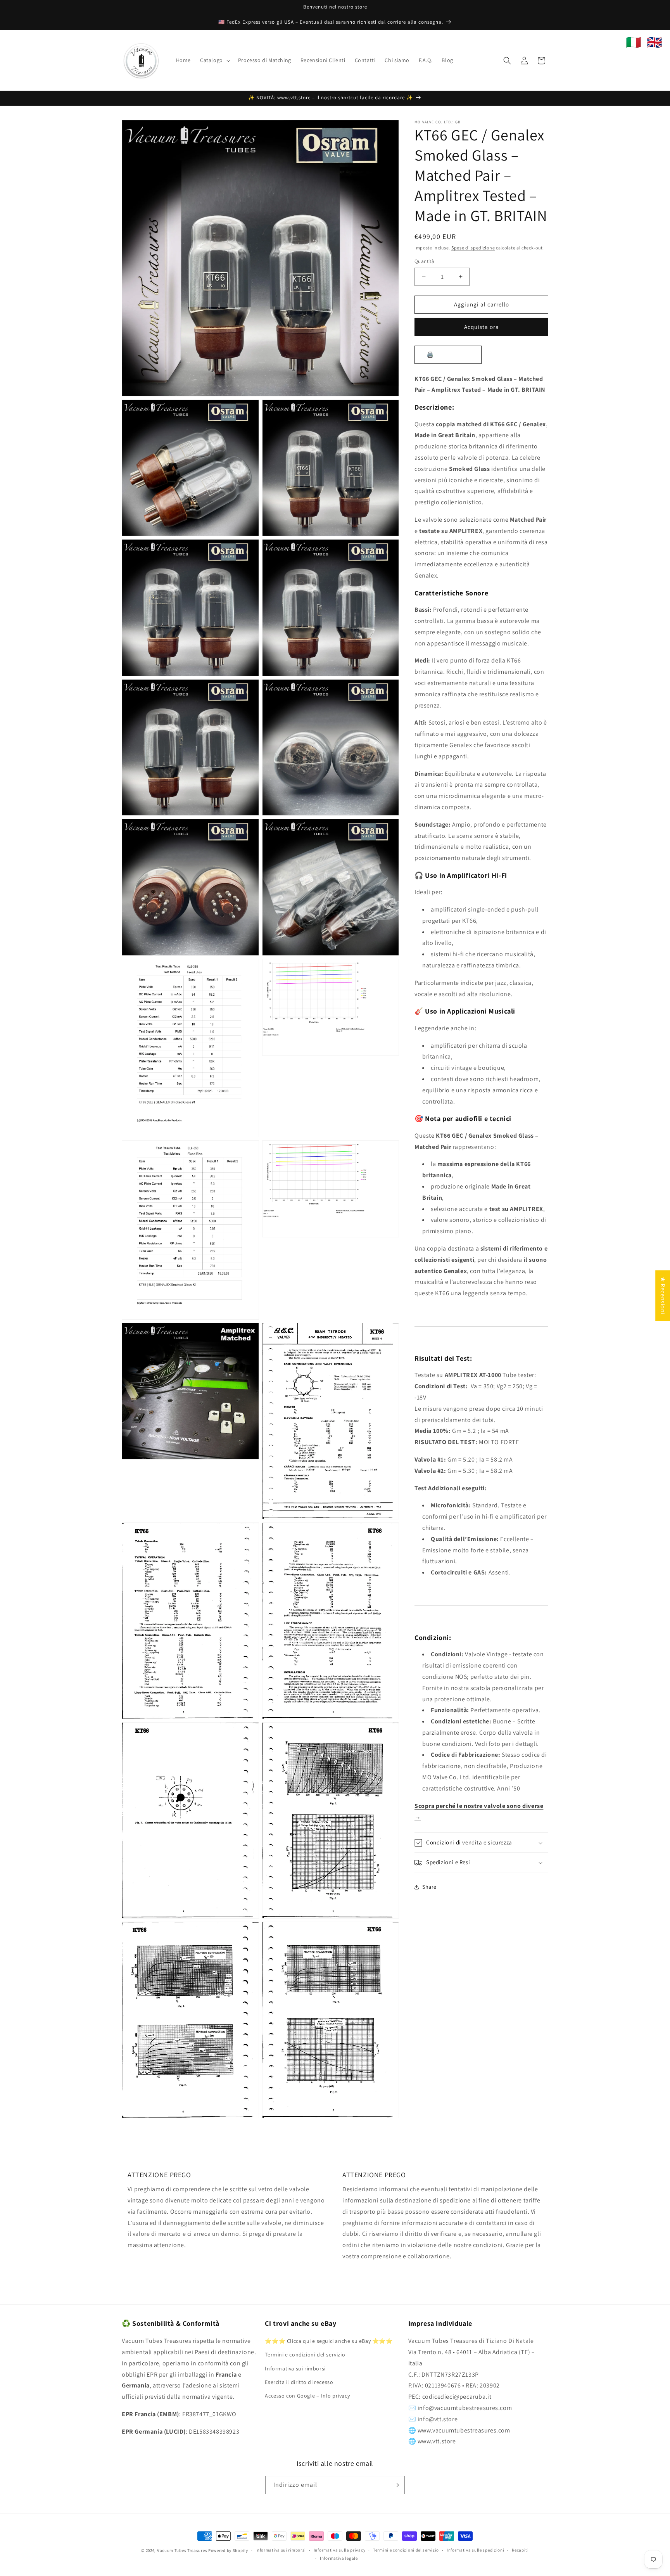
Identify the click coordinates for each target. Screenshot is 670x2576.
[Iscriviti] (396, 2485)
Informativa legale (339, 2558)
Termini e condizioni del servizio (305, 2355)
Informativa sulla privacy (340, 2550)
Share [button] (429, 1887)
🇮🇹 (634, 42)
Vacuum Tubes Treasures (182, 2550)
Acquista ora (482, 327)
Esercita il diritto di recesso (299, 2382)
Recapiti (520, 2550)
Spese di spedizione (473, 248)
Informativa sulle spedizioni (476, 2550)
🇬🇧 (654, 42)
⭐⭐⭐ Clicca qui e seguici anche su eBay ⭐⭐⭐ (329, 2341)
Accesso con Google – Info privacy (307, 2396)
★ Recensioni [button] (663, 1296)
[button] (214, 60)
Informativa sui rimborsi (295, 2368)
